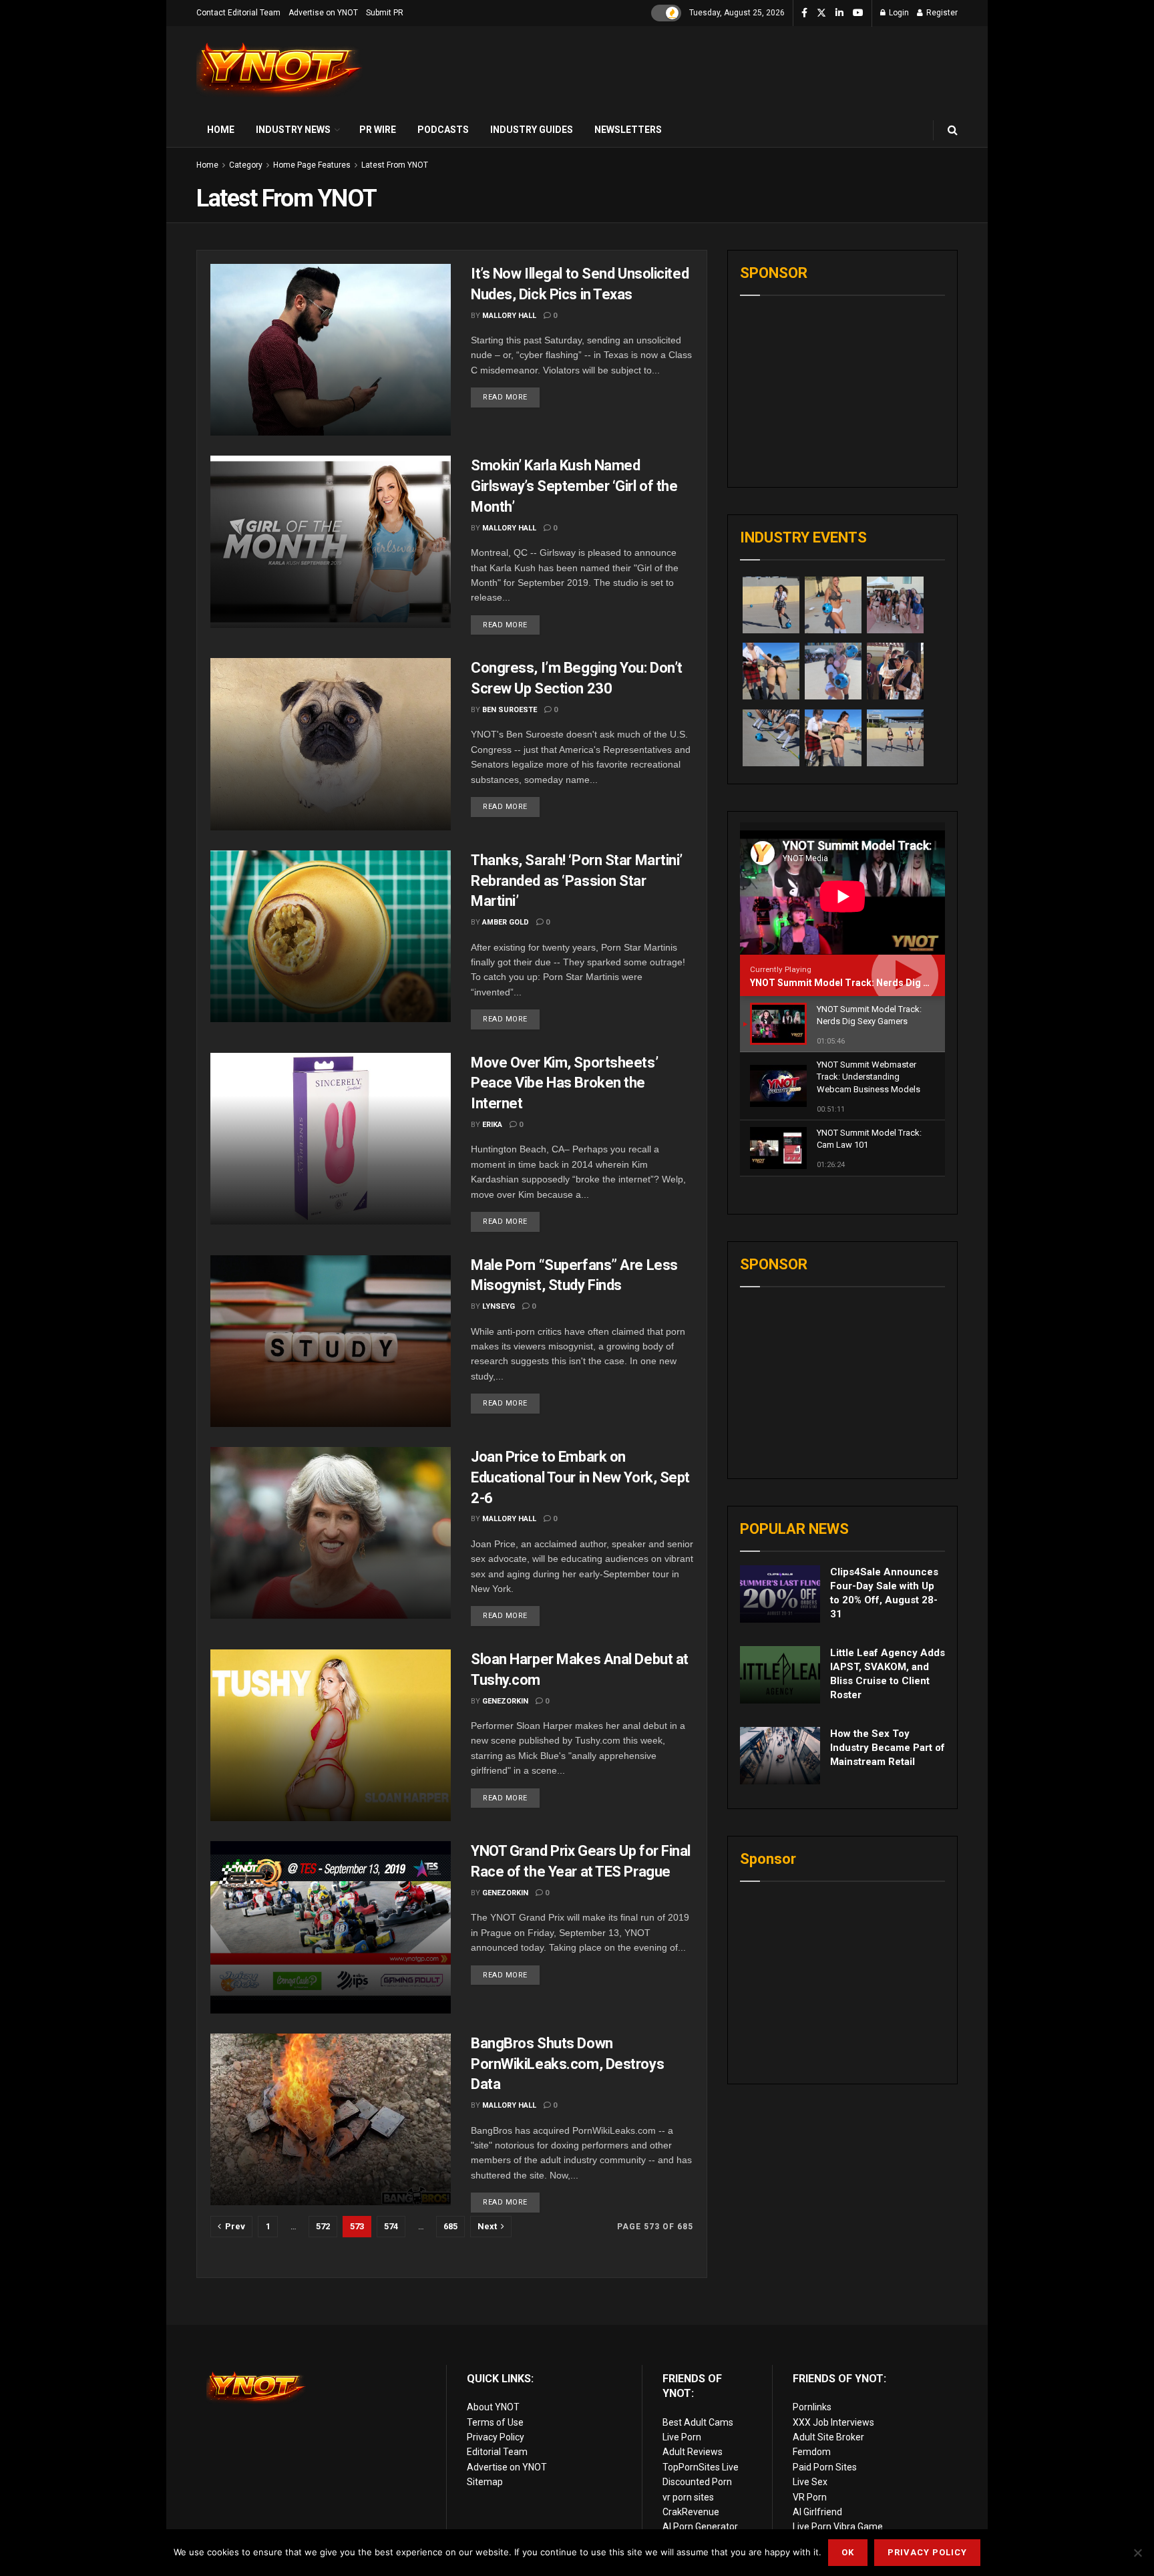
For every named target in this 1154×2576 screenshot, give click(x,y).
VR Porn (810, 2497)
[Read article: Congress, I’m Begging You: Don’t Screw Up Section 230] (331, 744)
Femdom (812, 2452)
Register (941, 13)
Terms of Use (495, 2422)
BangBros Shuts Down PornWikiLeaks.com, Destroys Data (567, 2064)
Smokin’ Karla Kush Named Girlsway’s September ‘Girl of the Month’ (574, 486)
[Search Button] (953, 130)
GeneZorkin (505, 1701)
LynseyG (499, 1306)
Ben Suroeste (510, 710)
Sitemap (485, 2482)
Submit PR (385, 13)
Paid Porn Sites (825, 2467)
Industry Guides (532, 130)
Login (898, 13)
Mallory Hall (509, 316)
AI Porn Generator (700, 2527)
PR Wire (378, 130)
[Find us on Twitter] (821, 13)
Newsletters (628, 130)
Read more (511, 394)
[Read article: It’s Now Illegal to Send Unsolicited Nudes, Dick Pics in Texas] (331, 350)
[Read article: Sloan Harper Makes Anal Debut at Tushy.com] (331, 1735)
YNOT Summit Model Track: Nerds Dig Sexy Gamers (865, 983)
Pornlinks (812, 2407)
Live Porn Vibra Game (838, 2527)
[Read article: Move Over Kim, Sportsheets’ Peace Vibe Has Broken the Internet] (331, 1139)
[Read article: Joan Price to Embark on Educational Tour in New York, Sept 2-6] (331, 1533)
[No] (1137, 2553)
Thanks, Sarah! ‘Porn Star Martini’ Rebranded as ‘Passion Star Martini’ (577, 881)
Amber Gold (506, 922)
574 (391, 2226)
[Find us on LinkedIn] (839, 13)
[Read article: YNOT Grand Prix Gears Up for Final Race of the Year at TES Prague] (331, 1927)
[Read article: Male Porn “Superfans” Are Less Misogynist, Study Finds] (331, 1341)
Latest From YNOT (395, 165)
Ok (848, 2552)
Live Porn (682, 2437)
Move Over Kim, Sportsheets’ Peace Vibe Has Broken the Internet (564, 1083)
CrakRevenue (691, 2512)
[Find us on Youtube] (858, 13)
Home (221, 130)
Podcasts (443, 130)
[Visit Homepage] (280, 70)
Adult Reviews (693, 2452)
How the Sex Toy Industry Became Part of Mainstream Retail (888, 1748)
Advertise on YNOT (323, 13)
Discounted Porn (697, 2482)
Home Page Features (312, 165)
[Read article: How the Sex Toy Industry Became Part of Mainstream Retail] (780, 1756)
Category (246, 165)
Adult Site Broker (828, 2437)
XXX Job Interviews (833, 2422)
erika (492, 1125)
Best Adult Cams (698, 2422)
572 (323, 2226)
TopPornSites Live (701, 2467)
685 (450, 2226)
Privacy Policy (496, 2437)
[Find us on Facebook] (804, 13)
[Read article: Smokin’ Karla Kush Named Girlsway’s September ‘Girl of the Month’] (331, 541)
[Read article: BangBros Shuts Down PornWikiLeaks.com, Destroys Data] (331, 2119)
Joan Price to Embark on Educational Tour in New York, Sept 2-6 (580, 1477)
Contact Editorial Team (238, 13)
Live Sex (810, 2482)
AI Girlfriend (817, 2512)
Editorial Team (497, 2452)
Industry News (293, 130)
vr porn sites (688, 2497)
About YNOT (493, 2407)
